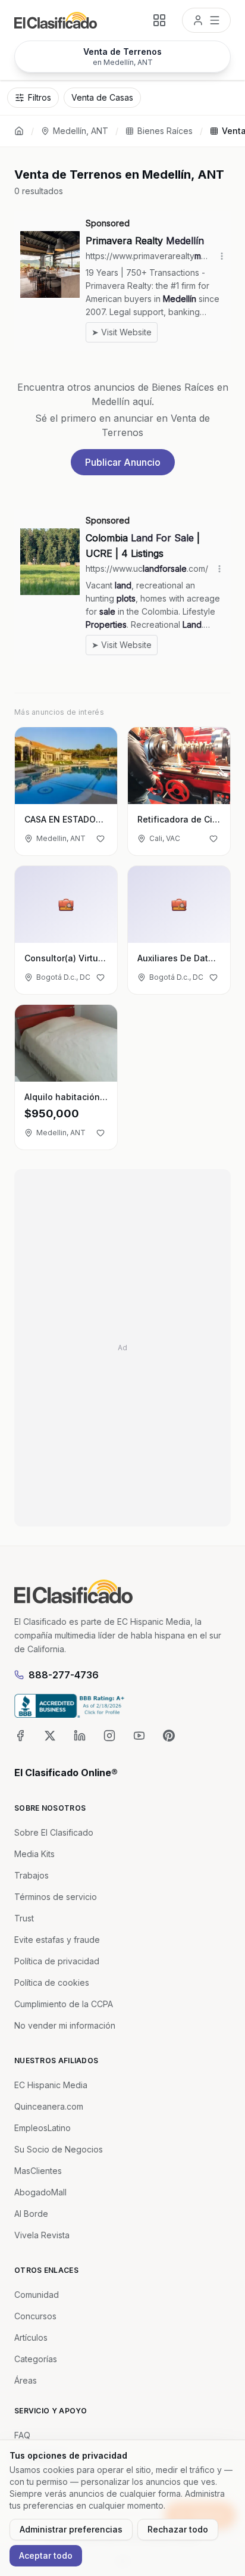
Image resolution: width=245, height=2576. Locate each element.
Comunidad (37, 2295)
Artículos (31, 2337)
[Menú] (206, 20)
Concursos (35, 2316)
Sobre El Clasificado (54, 1832)
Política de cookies (52, 1982)
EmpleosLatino (43, 2128)
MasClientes (38, 2171)
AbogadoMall (40, 2192)
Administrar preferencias (71, 2529)
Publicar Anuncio (123, 462)
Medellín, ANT (81, 131)
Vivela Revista (42, 2235)
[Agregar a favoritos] (100, 839)
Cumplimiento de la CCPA (64, 2004)
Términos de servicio (56, 1897)
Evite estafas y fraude (57, 1940)
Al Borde (31, 2214)
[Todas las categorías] (159, 20)
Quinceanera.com (49, 2106)
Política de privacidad (57, 1961)
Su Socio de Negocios (59, 2149)
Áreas (26, 2380)
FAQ (22, 2435)
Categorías (36, 2359)
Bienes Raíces (165, 131)
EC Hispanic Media (51, 2085)
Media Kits (34, 1854)
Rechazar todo (178, 2529)
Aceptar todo (46, 2555)
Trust (24, 1918)
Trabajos (32, 1875)
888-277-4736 (64, 1675)
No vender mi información (65, 2025)
